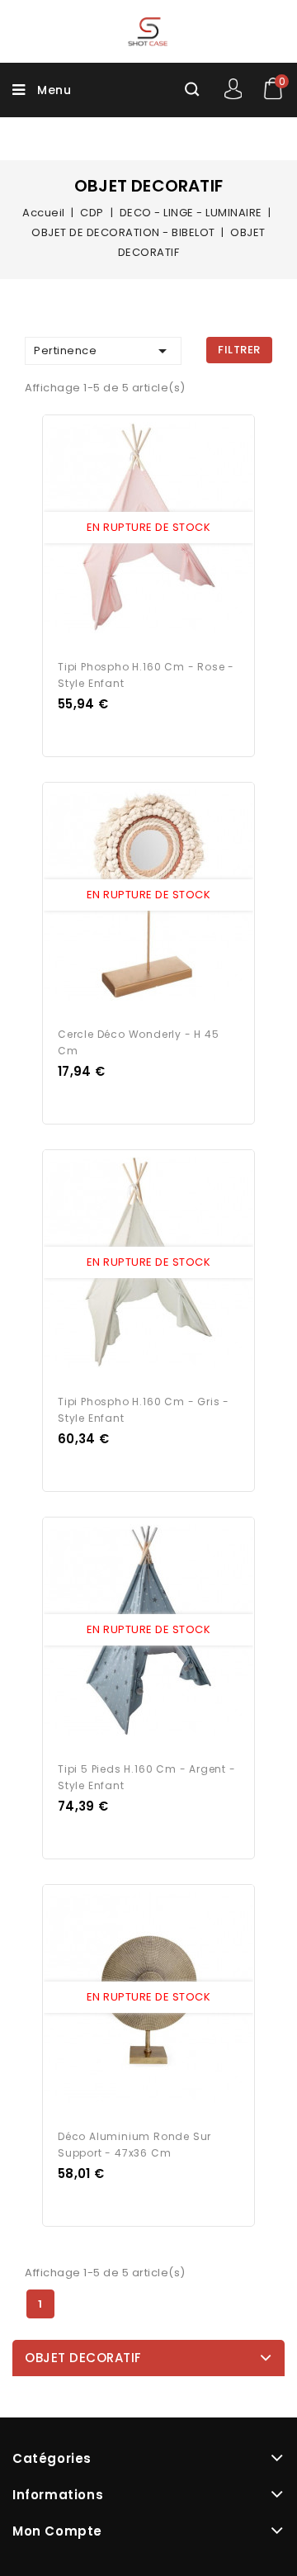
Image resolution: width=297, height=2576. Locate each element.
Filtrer (239, 350)
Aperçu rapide (133, 528)
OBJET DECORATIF (83, 2358)
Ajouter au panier (164, 528)
